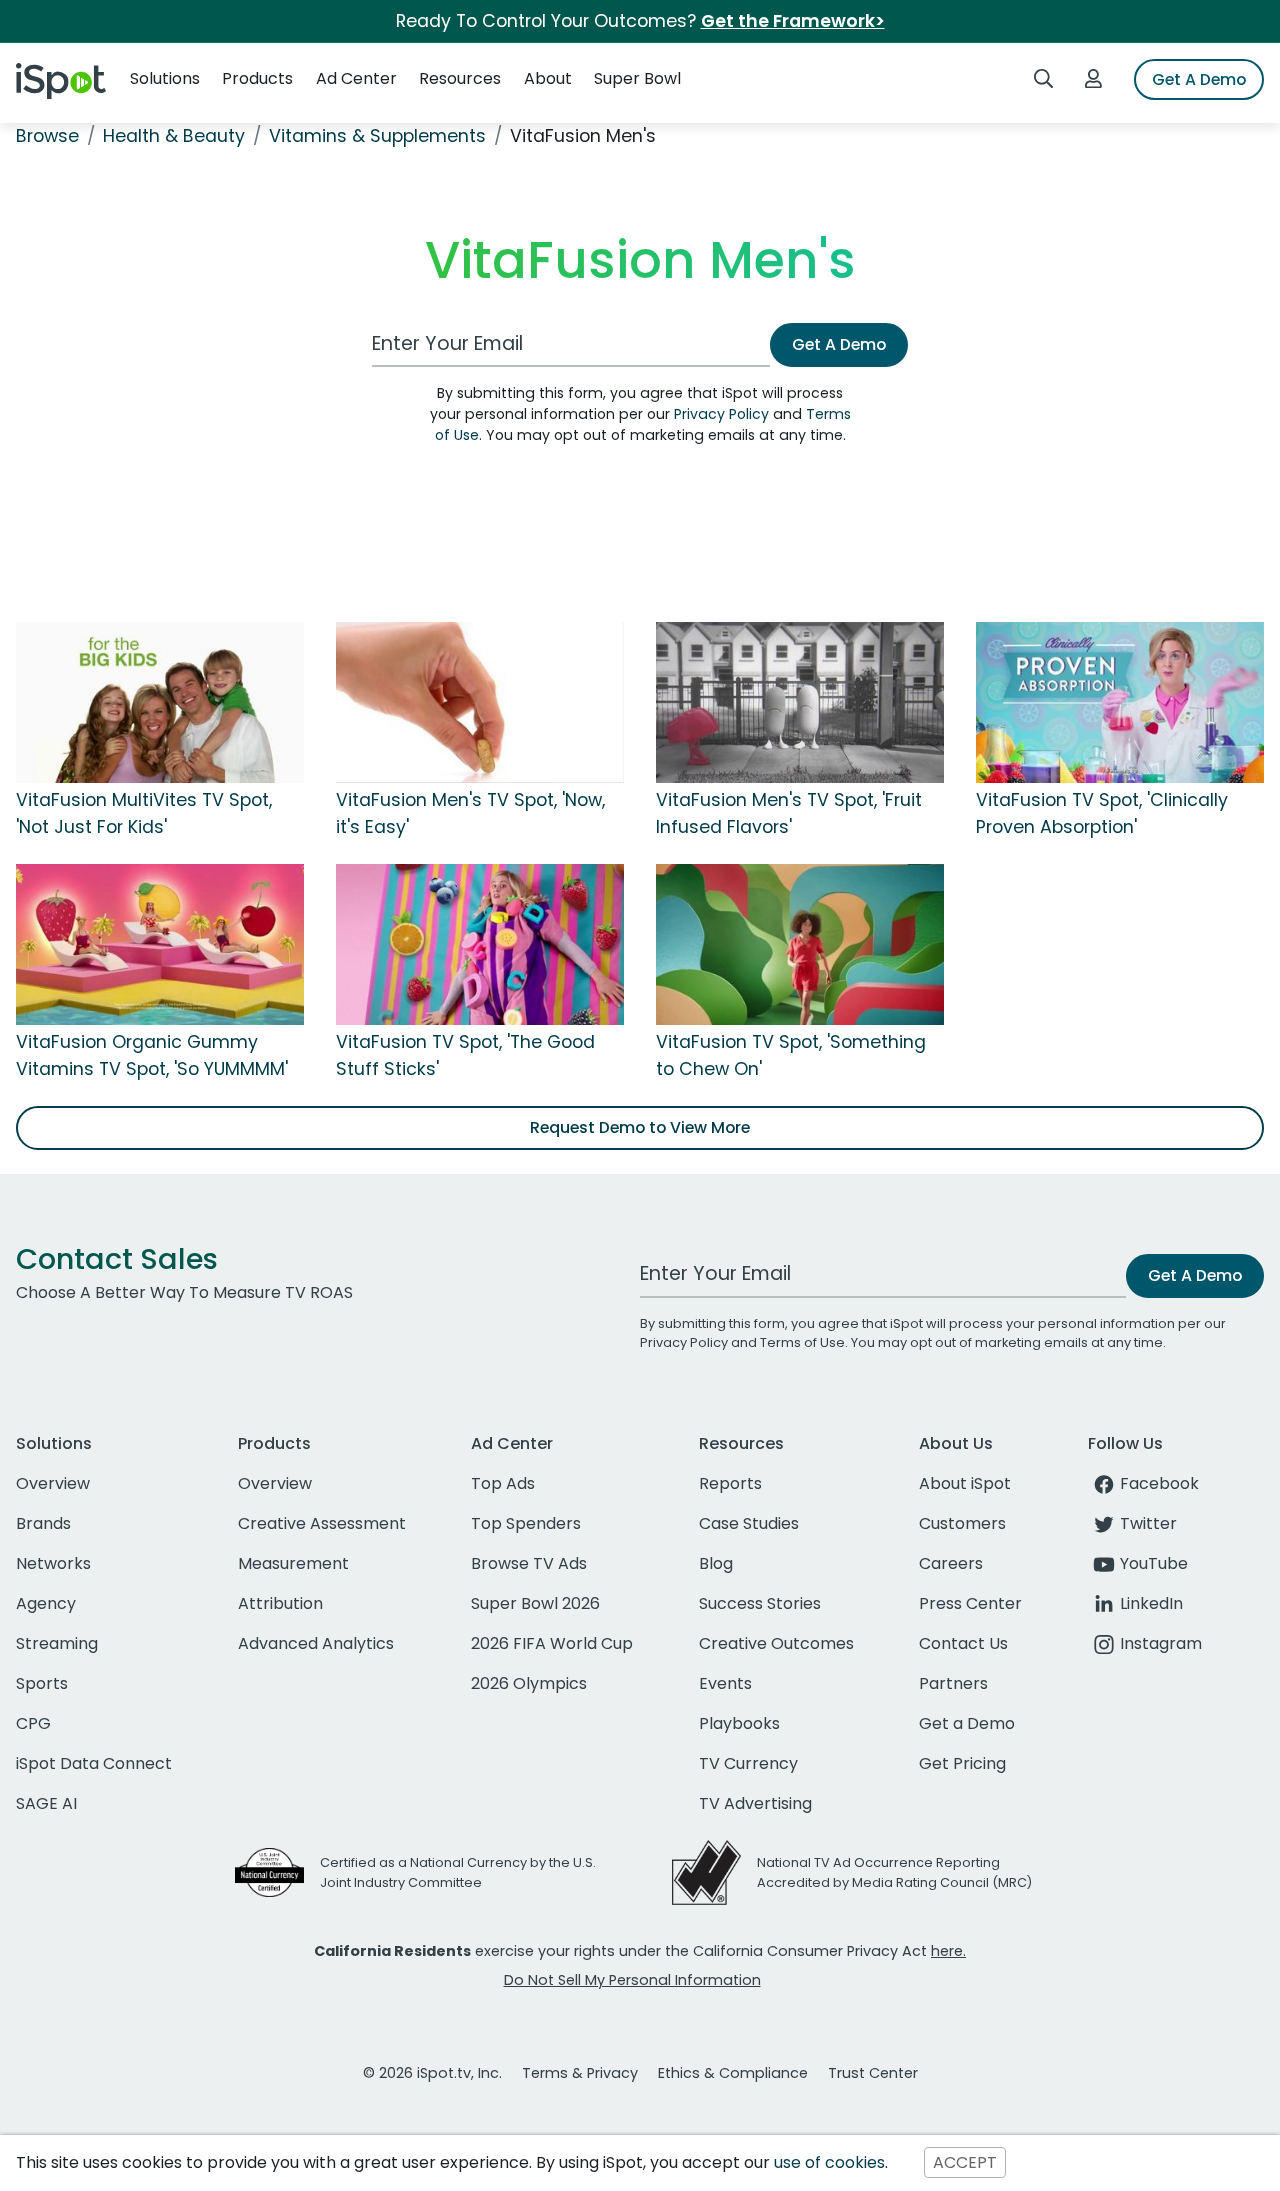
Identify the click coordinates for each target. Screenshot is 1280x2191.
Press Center (970, 1603)
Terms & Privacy (580, 2073)
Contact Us (963, 1643)
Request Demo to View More (640, 1127)
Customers (962, 1523)
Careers (951, 1563)
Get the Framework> (793, 21)
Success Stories (760, 1603)
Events (725, 1683)
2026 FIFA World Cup (552, 1643)
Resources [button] (460, 78)
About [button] (548, 78)
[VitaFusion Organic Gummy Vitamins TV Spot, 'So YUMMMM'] (160, 944)
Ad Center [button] (356, 78)
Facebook (1159, 1483)
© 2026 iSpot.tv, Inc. (432, 2073)
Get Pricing (962, 1763)
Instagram (1161, 1643)
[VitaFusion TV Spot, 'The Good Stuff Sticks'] (480, 944)
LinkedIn (1151, 1603)
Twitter (1148, 1523)
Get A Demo (1199, 79)
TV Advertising (755, 1803)
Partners (953, 1683)
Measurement (293, 1563)
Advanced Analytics (316, 1643)
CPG (33, 1723)
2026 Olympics (529, 1683)
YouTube (1154, 1563)
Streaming (57, 1643)
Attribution (280, 1603)
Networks (53, 1563)
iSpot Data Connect (94, 1763)
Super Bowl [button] (637, 78)
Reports (730, 1483)
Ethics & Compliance (733, 2073)
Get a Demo (967, 1723)
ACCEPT (965, 2162)
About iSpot (965, 1483)
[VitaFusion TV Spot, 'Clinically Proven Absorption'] (1120, 702)
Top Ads (503, 1483)
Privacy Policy (721, 414)
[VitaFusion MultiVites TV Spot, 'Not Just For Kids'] (160, 702)
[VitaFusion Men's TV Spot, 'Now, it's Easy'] (480, 702)
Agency (46, 1603)
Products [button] (257, 78)
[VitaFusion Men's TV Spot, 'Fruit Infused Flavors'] (800, 702)
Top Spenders (526, 1523)
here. (948, 1951)
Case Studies (749, 1523)
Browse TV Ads (529, 1563)
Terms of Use (802, 1342)
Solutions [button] (165, 78)
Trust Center (873, 2073)
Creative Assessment (322, 1523)
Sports (42, 1683)
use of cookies (829, 2162)
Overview (53, 1483)
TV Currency (748, 1763)
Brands (43, 1523)
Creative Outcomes (776, 1643)
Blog (716, 1563)
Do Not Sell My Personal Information (632, 1980)
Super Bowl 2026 (535, 1603)
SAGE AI (46, 1803)
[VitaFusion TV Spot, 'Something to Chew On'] (800, 944)
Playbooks (739, 1723)
